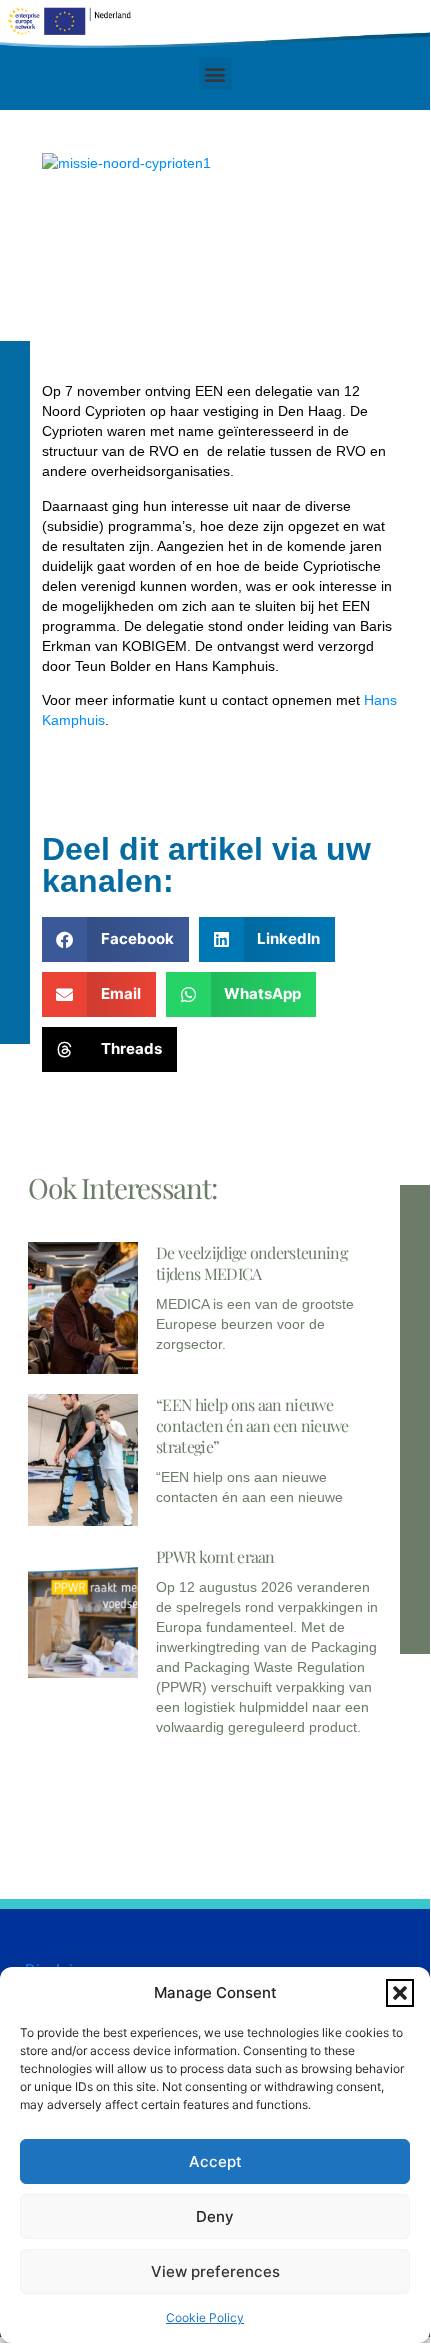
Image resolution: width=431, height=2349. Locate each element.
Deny (215, 2216)
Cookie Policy (205, 2317)
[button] (400, 1993)
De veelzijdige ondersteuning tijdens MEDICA (251, 1263)
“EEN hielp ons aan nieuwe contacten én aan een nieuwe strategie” (252, 1425)
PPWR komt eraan (215, 1556)
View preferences (215, 2271)
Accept (215, 2161)
